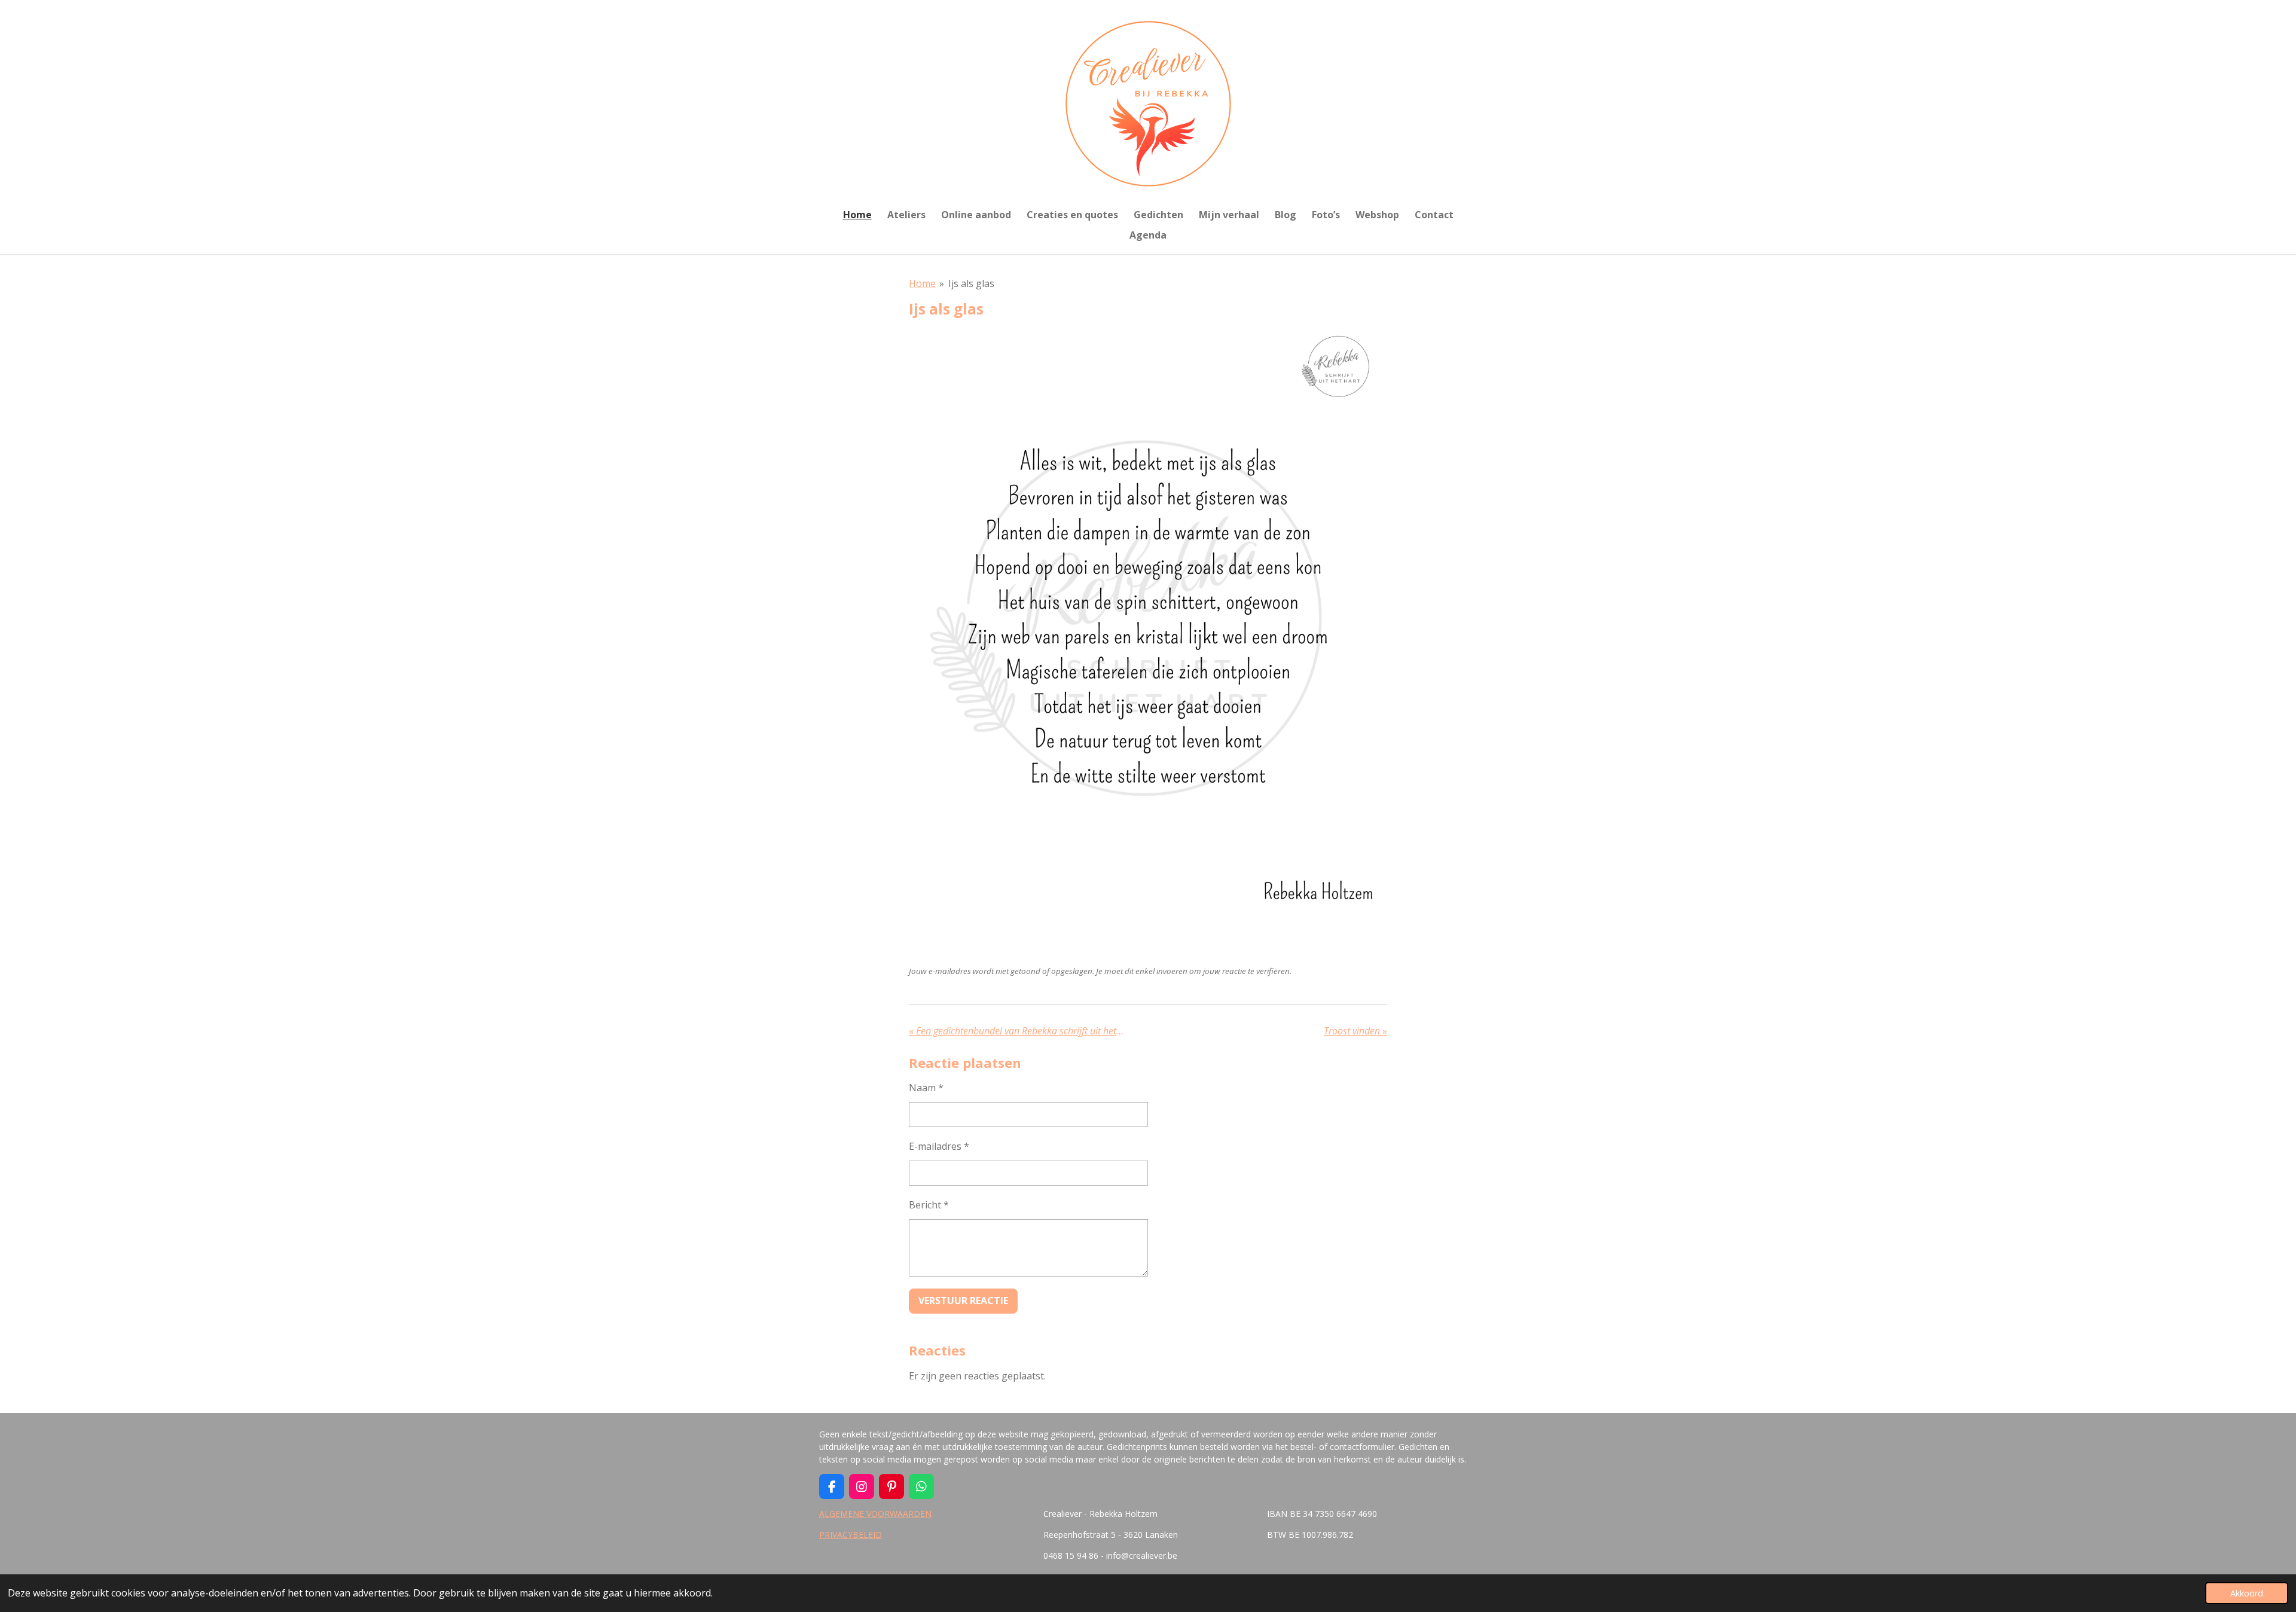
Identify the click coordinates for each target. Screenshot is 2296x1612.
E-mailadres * (939, 1146)
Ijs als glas (971, 283)
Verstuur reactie (963, 1300)
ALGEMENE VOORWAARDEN (875, 1514)
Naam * (926, 1088)
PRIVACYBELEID (851, 1535)
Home (922, 283)
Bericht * (929, 1205)
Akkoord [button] (2247, 1593)
